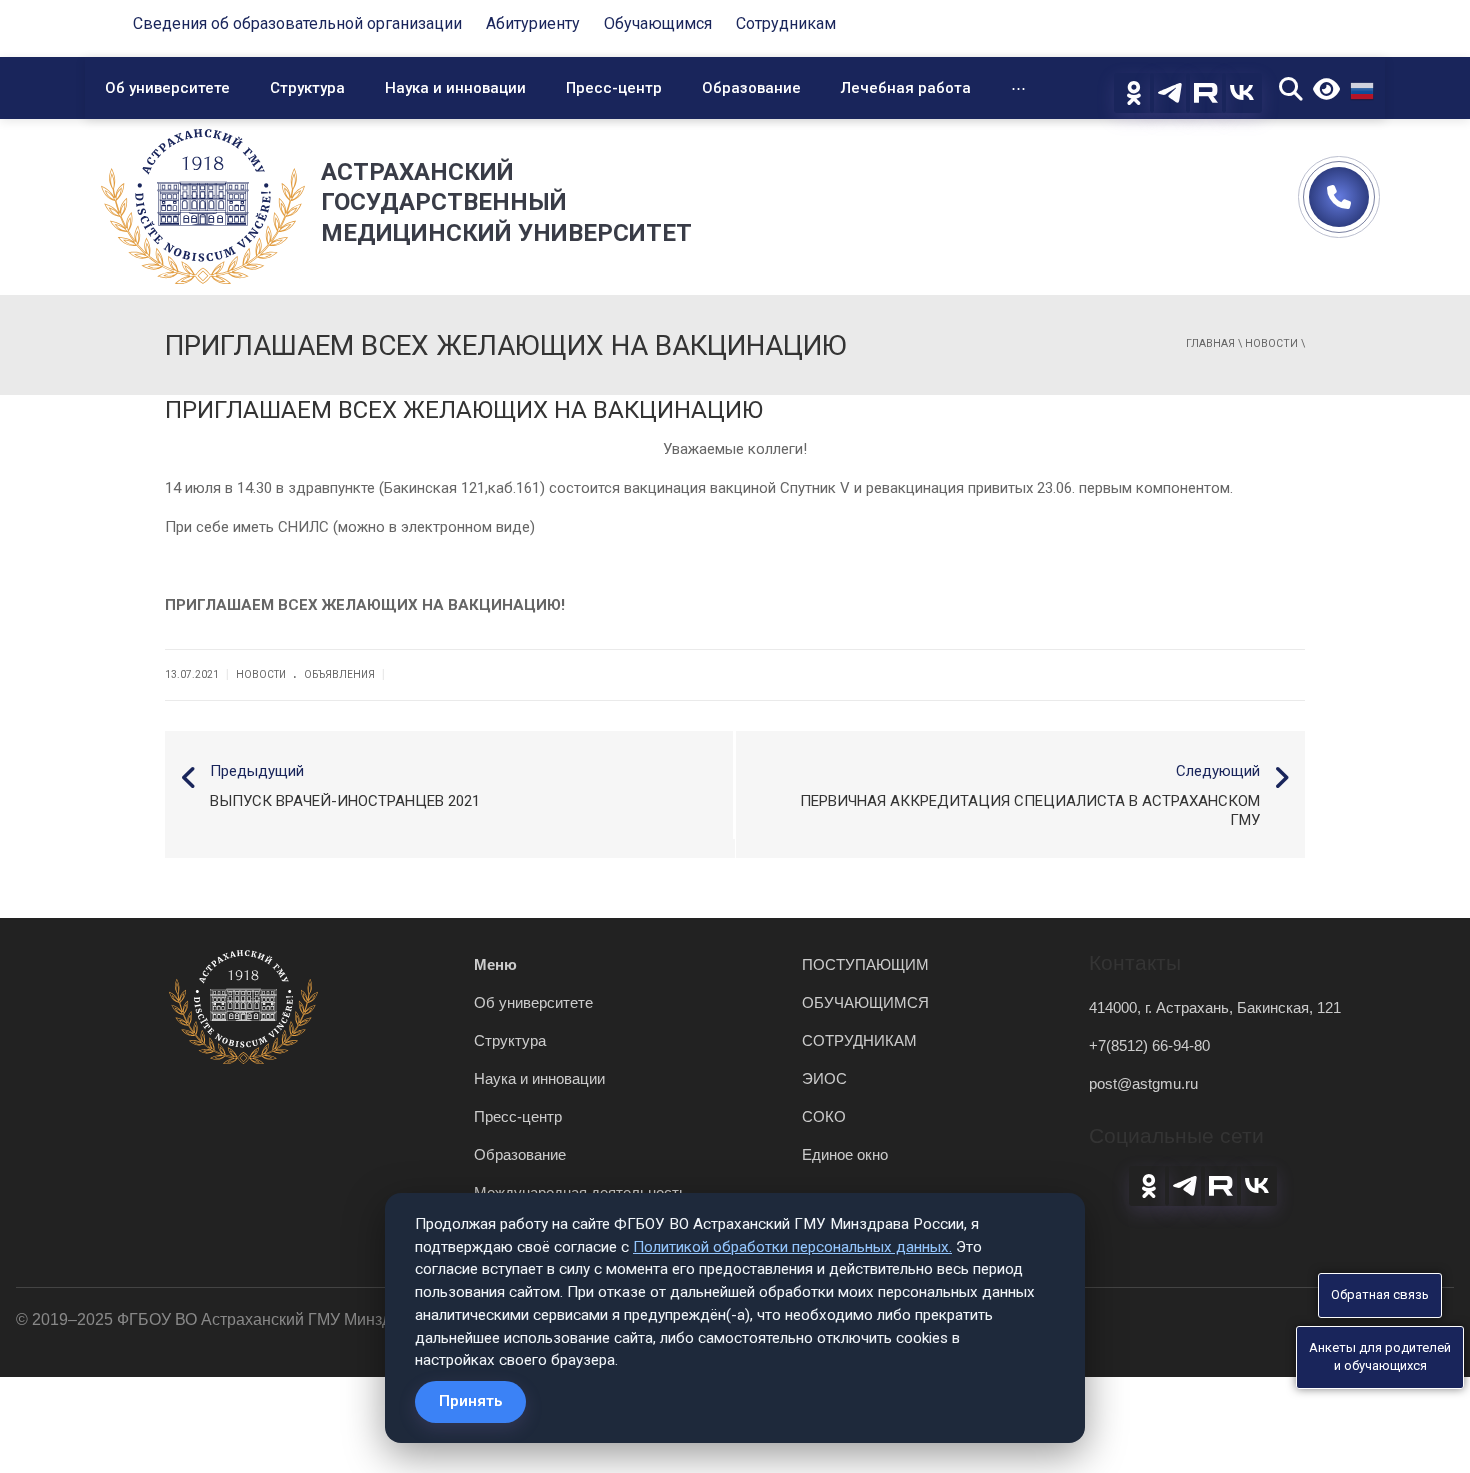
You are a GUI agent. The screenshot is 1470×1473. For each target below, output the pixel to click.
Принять (470, 1401)
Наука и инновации (455, 88)
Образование (751, 88)
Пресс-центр (614, 88)
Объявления (339, 674)
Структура (307, 88)
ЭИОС (824, 1078)
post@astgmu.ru (1143, 1083)
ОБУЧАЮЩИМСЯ (865, 1002)
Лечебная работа (906, 88)
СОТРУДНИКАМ (859, 1040)
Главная (1210, 343)
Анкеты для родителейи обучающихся (1380, 1357)
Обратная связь (1380, 1294)
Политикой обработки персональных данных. (792, 1247)
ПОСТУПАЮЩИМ (865, 964)
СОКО (824, 1116)
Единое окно (845, 1154)
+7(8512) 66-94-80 (1149, 1045)
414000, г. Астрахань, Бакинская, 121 (1215, 1007)
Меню (495, 964)
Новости (1271, 343)
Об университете (167, 88)
